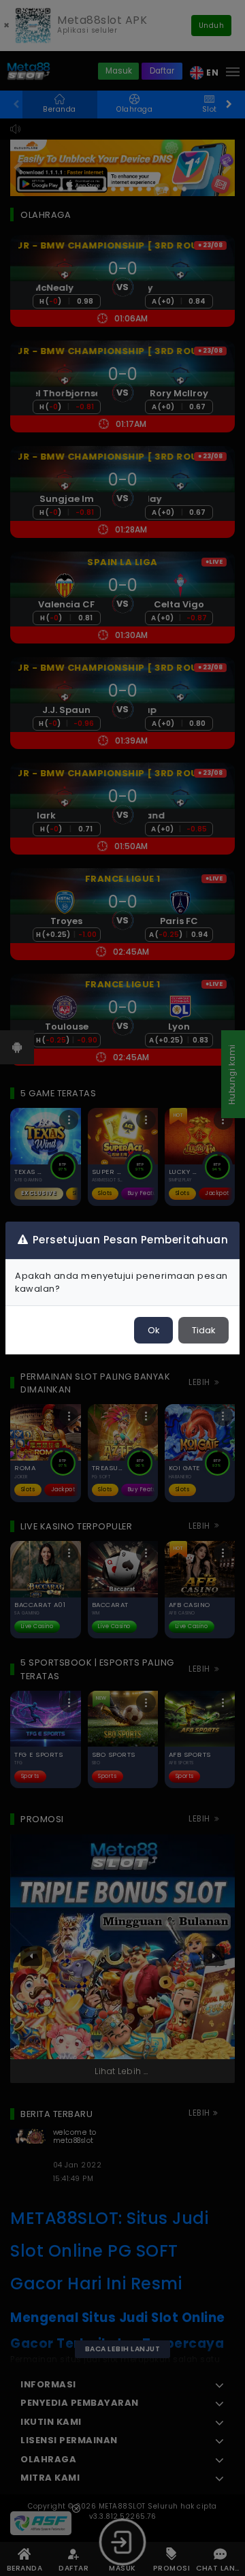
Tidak (203, 1330)
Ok (153, 1330)
